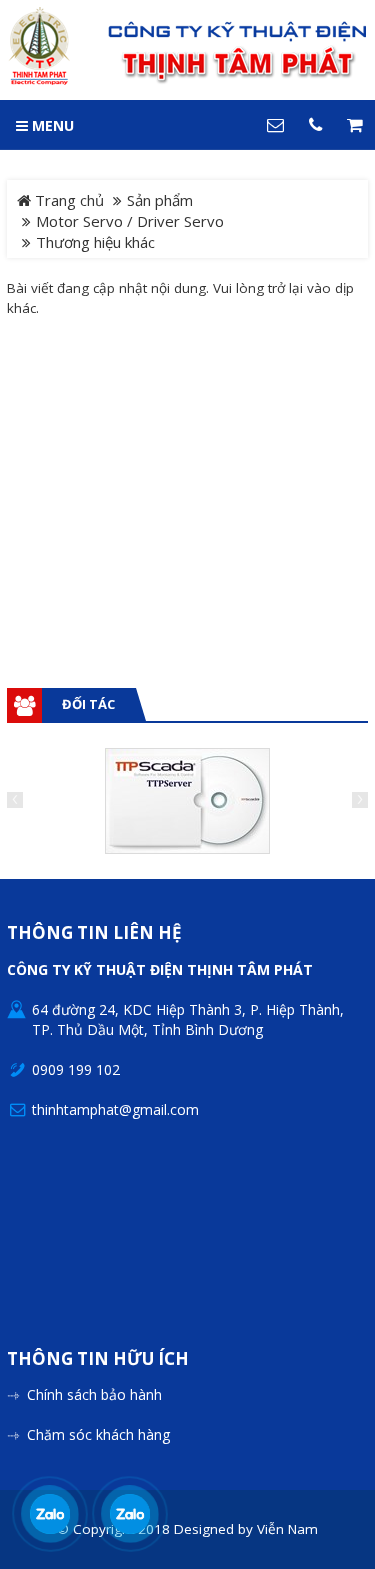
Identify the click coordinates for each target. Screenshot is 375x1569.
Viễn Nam (287, 1529)
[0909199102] (49, 1514)
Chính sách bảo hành (94, 1394)
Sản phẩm (160, 200)
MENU (51, 125)
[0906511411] (129, 1514)
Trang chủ (67, 200)
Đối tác (88, 704)
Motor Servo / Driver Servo (130, 221)
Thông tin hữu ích (98, 1359)
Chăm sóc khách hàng (98, 1434)
